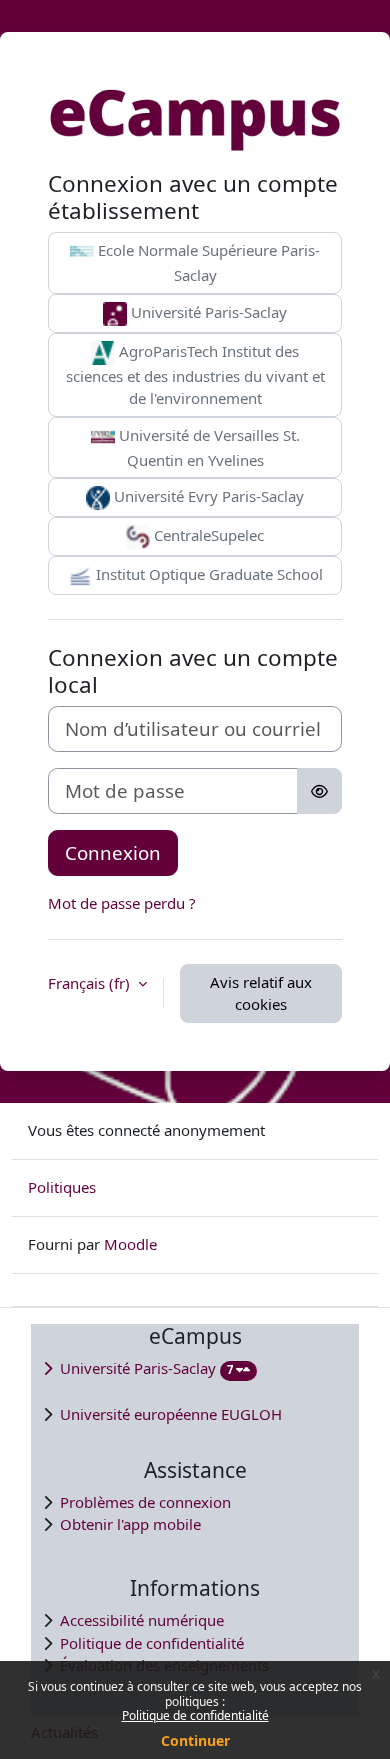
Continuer (195, 1740)
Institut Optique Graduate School (207, 574)
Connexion (113, 852)
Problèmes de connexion (145, 1502)
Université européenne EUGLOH (171, 1414)
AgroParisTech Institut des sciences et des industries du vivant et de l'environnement (195, 374)
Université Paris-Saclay (207, 312)
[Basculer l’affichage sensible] (319, 791)
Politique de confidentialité (195, 1715)
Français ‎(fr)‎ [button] (91, 983)
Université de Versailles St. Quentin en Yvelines (207, 447)
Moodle (130, 1244)
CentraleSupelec (207, 535)
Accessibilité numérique (142, 1620)
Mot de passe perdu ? (122, 903)
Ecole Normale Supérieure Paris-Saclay (207, 262)
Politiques (62, 1187)
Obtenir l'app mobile (130, 1524)
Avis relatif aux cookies (261, 993)
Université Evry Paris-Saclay (207, 496)
